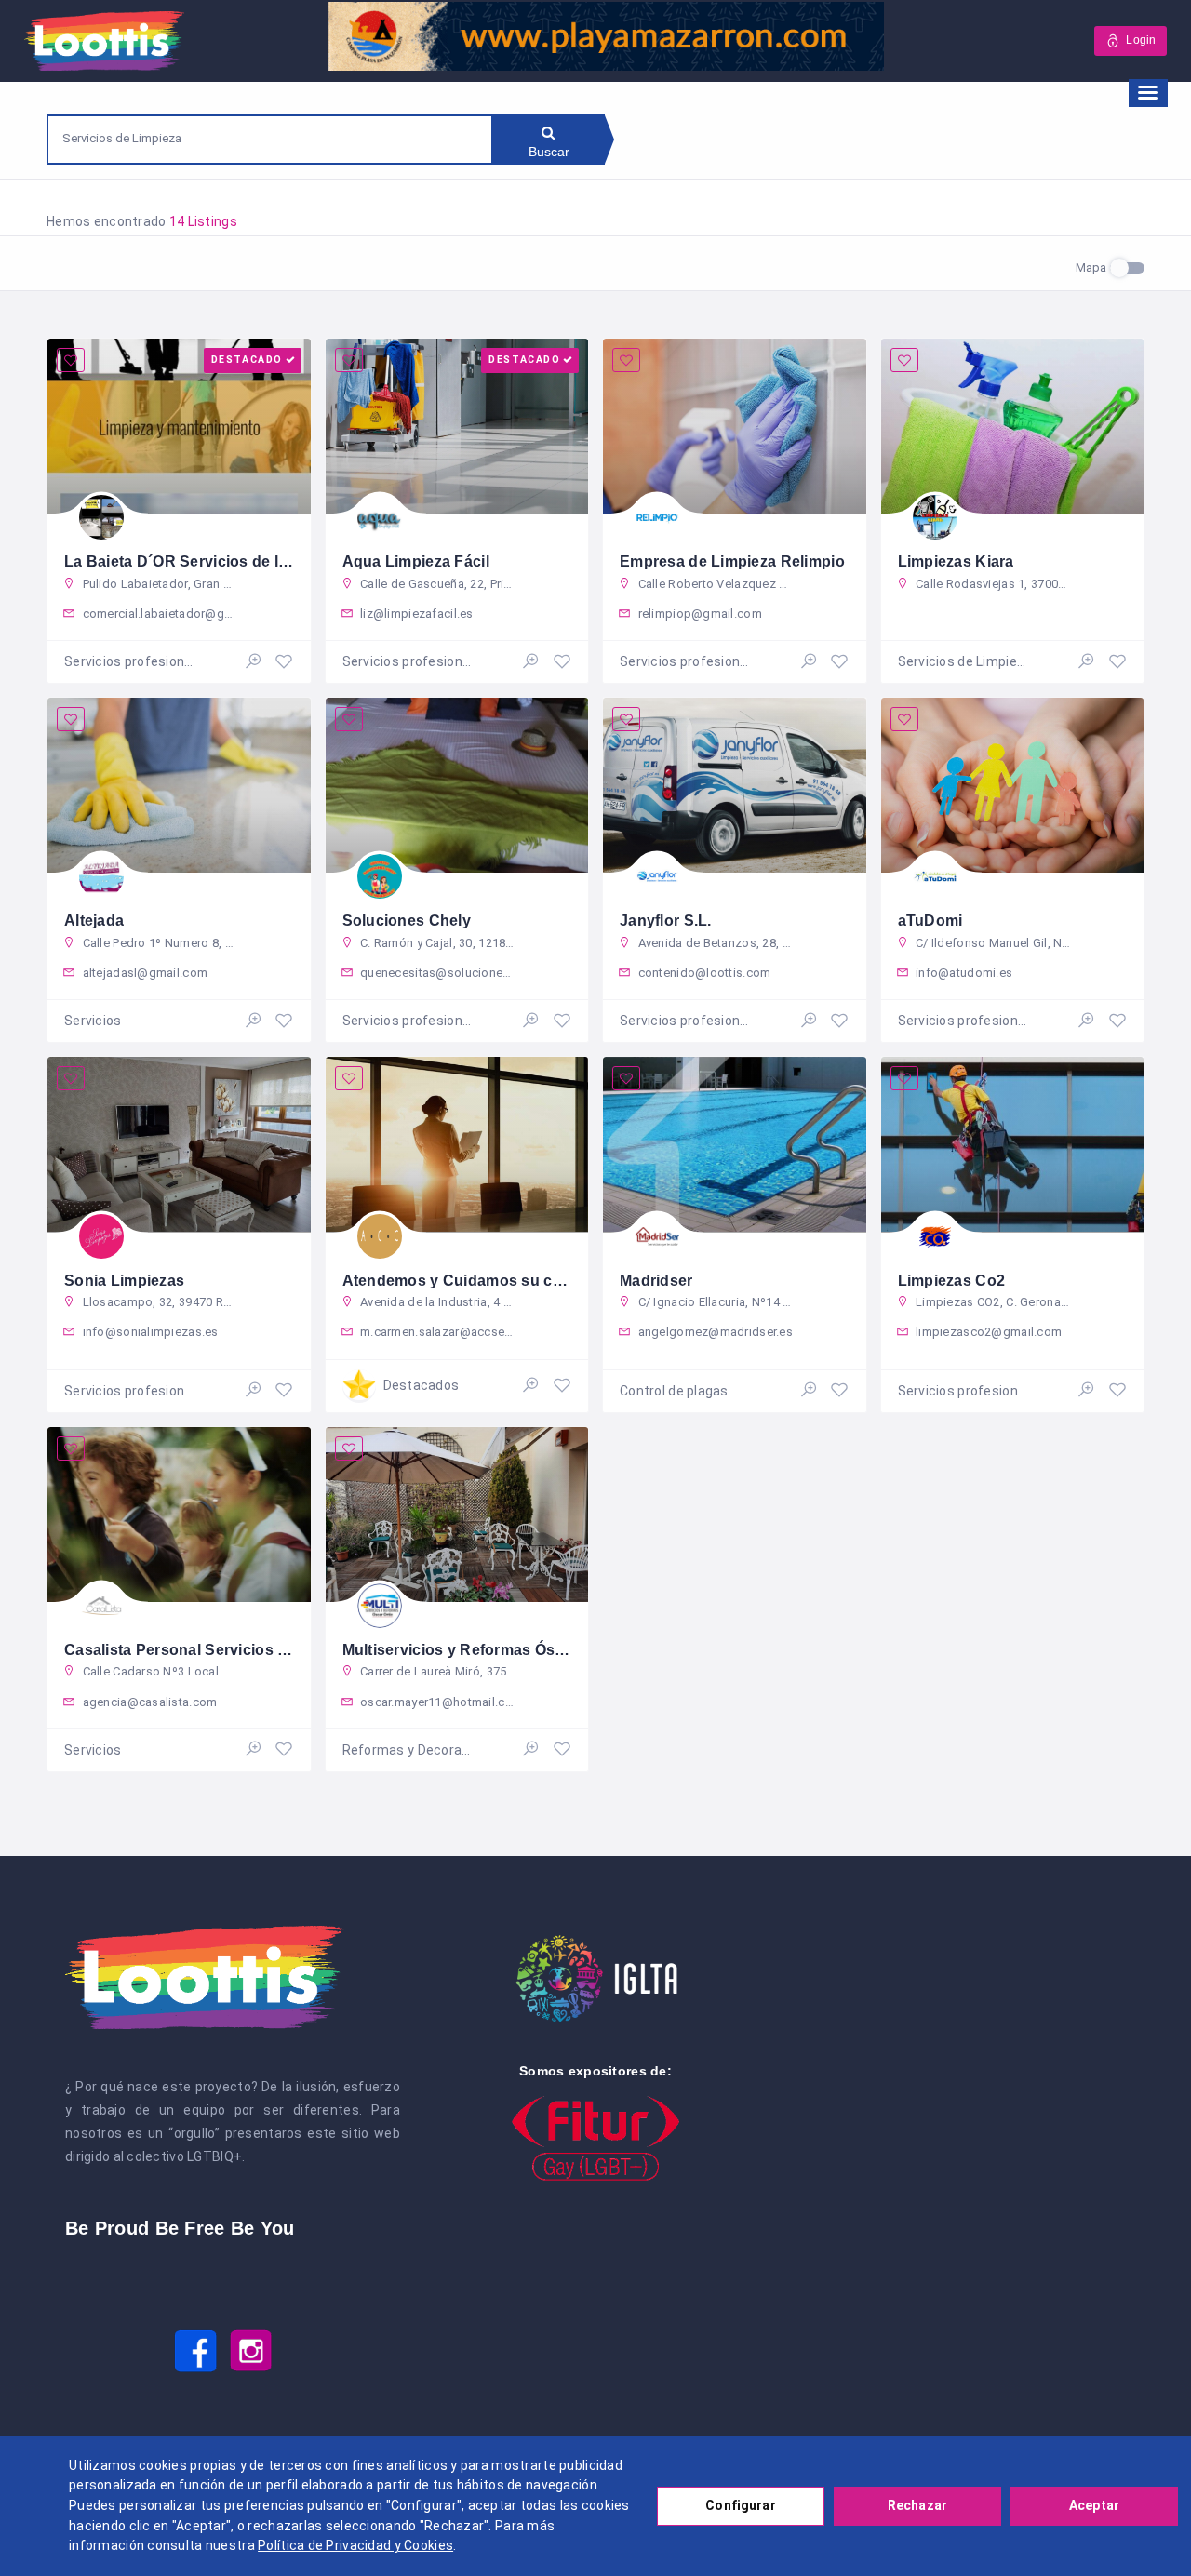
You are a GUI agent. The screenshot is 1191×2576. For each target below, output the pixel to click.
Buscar (549, 152)
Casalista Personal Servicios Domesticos (214, 1650)
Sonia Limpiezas (124, 1281)
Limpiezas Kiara (956, 561)
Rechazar (917, 2505)
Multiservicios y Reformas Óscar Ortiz (479, 1650)
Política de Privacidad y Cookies (355, 2545)
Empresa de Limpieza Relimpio (732, 561)
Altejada (94, 921)
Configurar (740, 2505)
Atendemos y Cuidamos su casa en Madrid (499, 1281)
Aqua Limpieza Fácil (416, 561)
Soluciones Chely (407, 921)
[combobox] (270, 138)
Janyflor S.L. (666, 921)
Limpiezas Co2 (952, 1281)
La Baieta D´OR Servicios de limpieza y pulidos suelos (261, 561)
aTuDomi (930, 921)
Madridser (656, 1281)
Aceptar (1094, 2505)
